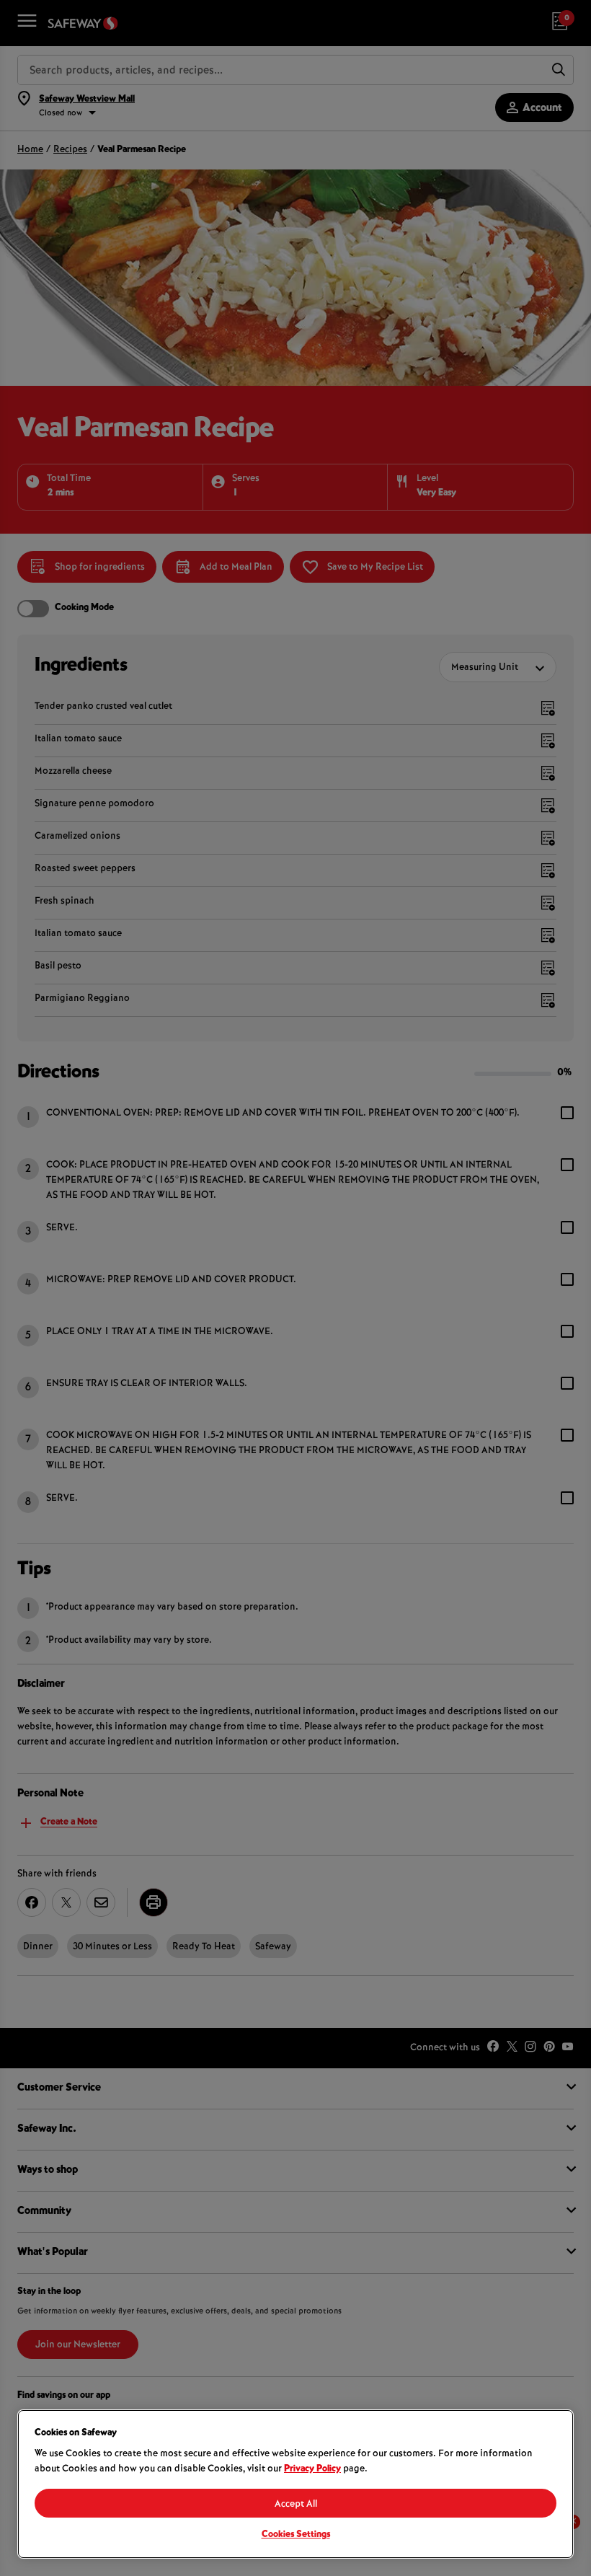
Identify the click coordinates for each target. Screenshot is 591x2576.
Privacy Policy (312, 2469)
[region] (295, 2484)
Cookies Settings (296, 2535)
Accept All (296, 2505)
